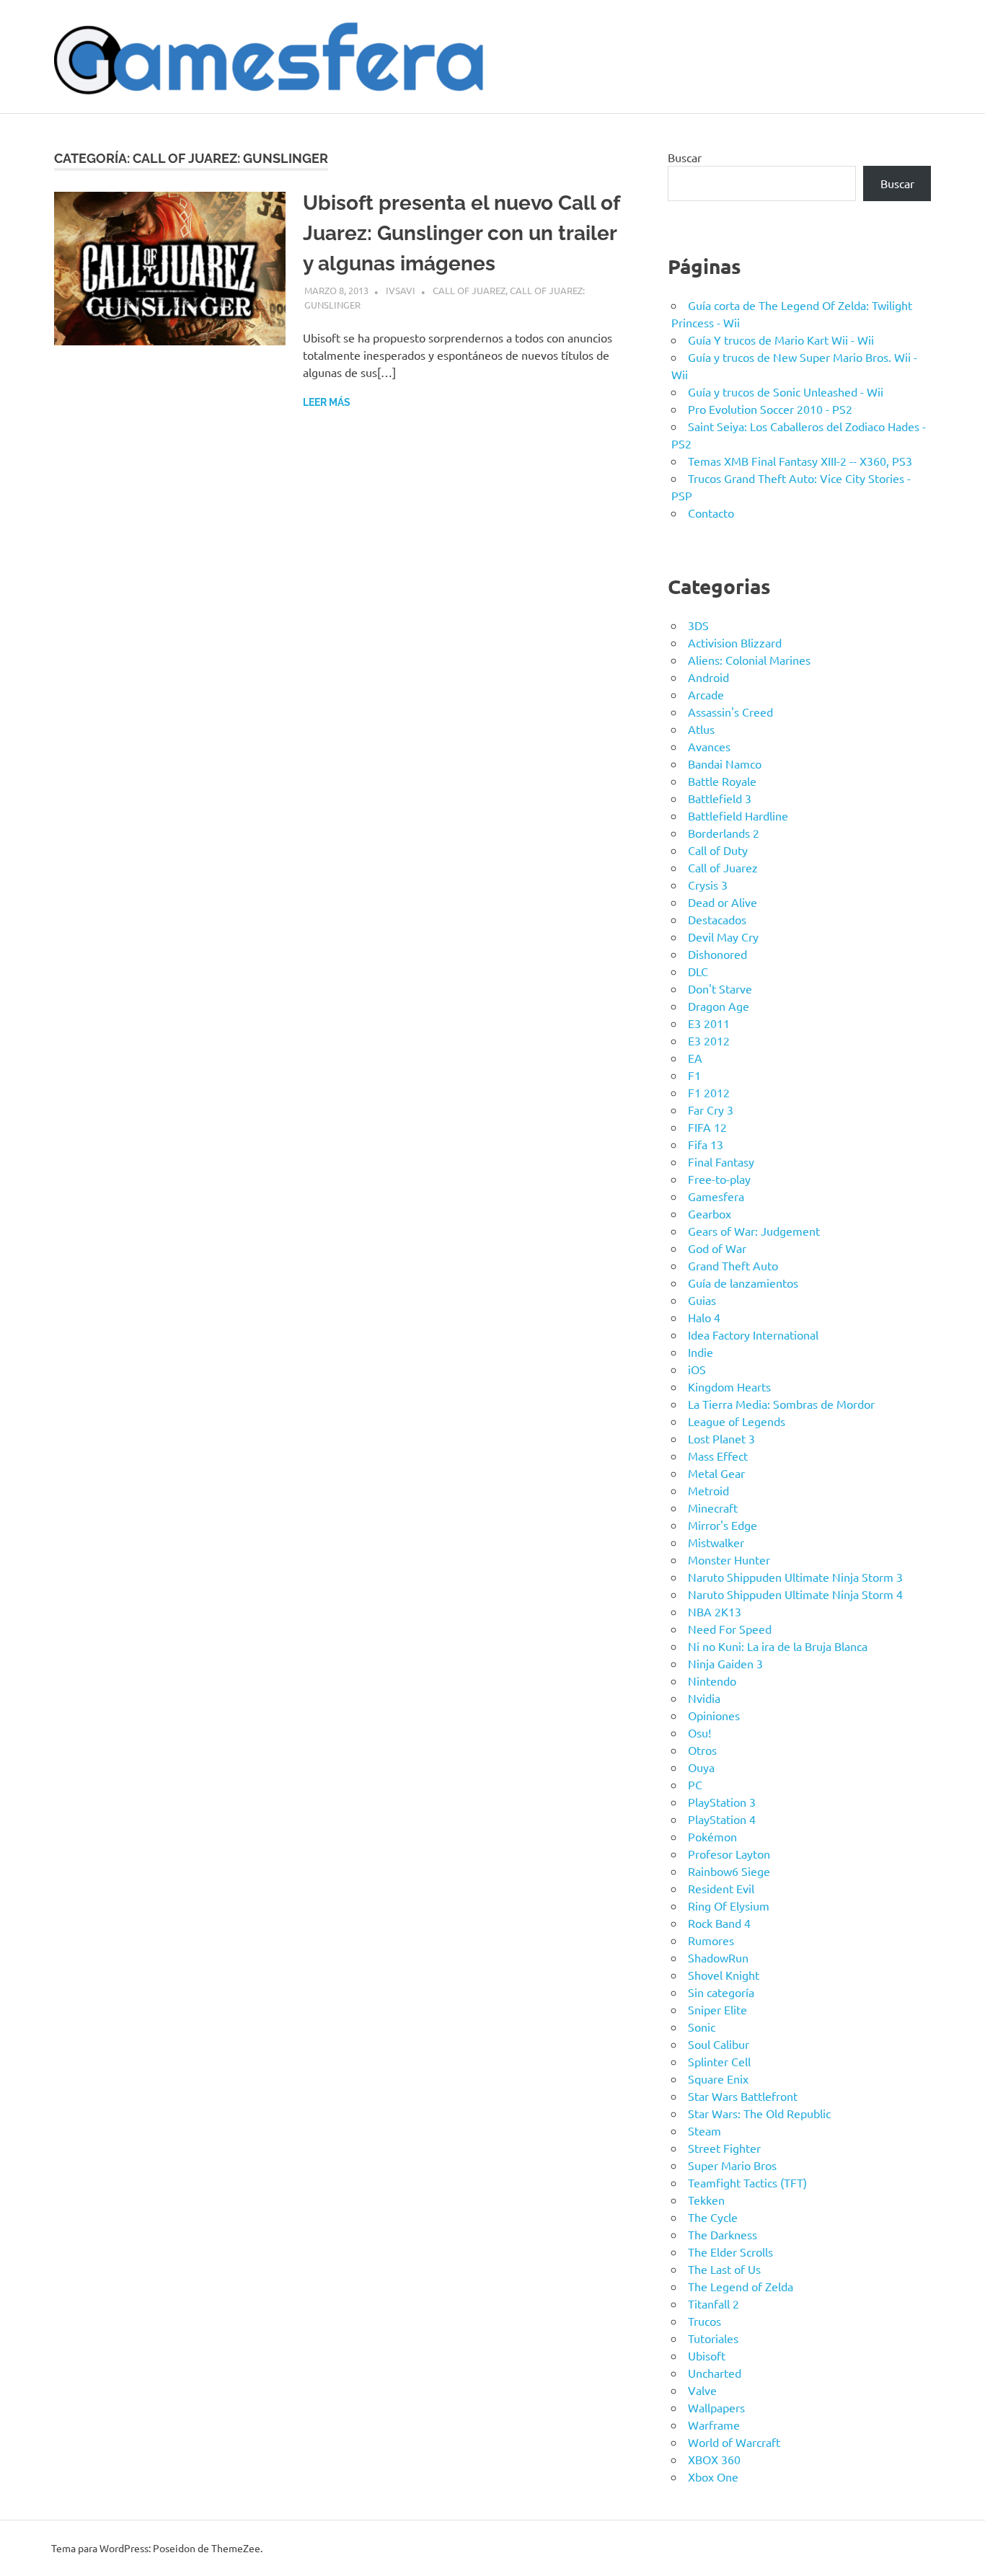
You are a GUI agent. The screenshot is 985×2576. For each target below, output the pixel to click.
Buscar (685, 157)
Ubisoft (707, 2355)
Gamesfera (716, 1196)
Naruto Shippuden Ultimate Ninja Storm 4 (795, 1594)
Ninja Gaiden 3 (725, 1663)
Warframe (714, 2425)
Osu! (699, 1732)
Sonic (702, 2027)
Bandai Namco (725, 763)
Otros (702, 1750)
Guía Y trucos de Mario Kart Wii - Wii (781, 340)
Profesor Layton (729, 1854)
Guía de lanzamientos (743, 1283)
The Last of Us (724, 2269)
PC (695, 1784)
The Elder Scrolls (730, 2252)
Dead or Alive (723, 902)
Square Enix (718, 2079)
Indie (701, 1352)
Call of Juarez (469, 290)
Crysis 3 (708, 885)
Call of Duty (718, 850)
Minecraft (713, 1508)
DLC (698, 971)
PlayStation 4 (722, 1819)
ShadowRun (718, 1957)
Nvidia (704, 1698)
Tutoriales (713, 2338)
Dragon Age (719, 1006)
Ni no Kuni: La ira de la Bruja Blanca (778, 1646)
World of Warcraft (734, 2442)
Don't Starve (720, 988)
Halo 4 (704, 1317)
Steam (704, 2130)
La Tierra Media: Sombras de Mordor (781, 1404)
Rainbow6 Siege (729, 1871)
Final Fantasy (721, 1161)
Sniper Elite (717, 2009)
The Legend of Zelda (741, 2286)
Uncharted (715, 2373)
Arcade (706, 694)
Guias (702, 1300)
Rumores (711, 1940)
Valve (702, 2390)
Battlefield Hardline (738, 815)
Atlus (701, 729)
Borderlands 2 (724, 833)
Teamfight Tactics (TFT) (747, 2182)
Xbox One (713, 2477)
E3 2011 (709, 1023)
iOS (697, 1369)
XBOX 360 (714, 2459)
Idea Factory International (753, 1335)
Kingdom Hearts (729, 1386)
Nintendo (712, 1681)
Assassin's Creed (730, 712)
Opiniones (714, 1715)
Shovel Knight (724, 1975)
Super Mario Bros (732, 2165)
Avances (709, 746)
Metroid (708, 1490)
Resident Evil (721, 1888)
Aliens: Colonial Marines (749, 660)
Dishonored (717, 954)
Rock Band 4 (719, 1923)
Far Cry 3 (711, 1110)
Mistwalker (716, 1542)
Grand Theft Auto (733, 1265)
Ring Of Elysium (729, 1906)
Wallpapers (716, 2407)
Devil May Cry (723, 937)
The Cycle (713, 2217)
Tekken (706, 2200)
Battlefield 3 (720, 798)
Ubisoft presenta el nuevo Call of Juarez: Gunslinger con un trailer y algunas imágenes (461, 233)
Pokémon (712, 1836)
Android (708, 677)
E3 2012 (709, 1040)
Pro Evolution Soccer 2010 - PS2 (770, 409)
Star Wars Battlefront (743, 2096)
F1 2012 (709, 1092)
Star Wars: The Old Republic (759, 2113)
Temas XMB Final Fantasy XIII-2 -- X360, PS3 (800, 461)
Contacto (711, 513)
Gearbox (710, 1213)
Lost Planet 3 (721, 1438)
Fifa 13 (706, 1144)
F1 (694, 1075)
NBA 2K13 (715, 1611)
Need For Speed (730, 1629)
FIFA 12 (707, 1127)
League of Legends (737, 1421)
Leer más (327, 402)
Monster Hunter (729, 1559)
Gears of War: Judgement (754, 1231)
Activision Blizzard (735, 642)
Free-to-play (719, 1179)
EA (695, 1058)
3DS (698, 625)
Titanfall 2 (714, 2303)
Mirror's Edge (723, 1525)
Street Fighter (724, 2148)
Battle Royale (722, 781)
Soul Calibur (719, 2044)
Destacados (717, 919)
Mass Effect (718, 1456)
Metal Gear (716, 1473)
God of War (717, 1248)
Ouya (701, 1767)
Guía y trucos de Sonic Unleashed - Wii (786, 391)
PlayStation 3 (722, 1802)
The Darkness (723, 2234)
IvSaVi (401, 290)
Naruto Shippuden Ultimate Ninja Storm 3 (795, 1577)
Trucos (704, 2321)
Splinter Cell (719, 2061)
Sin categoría (721, 1992)
